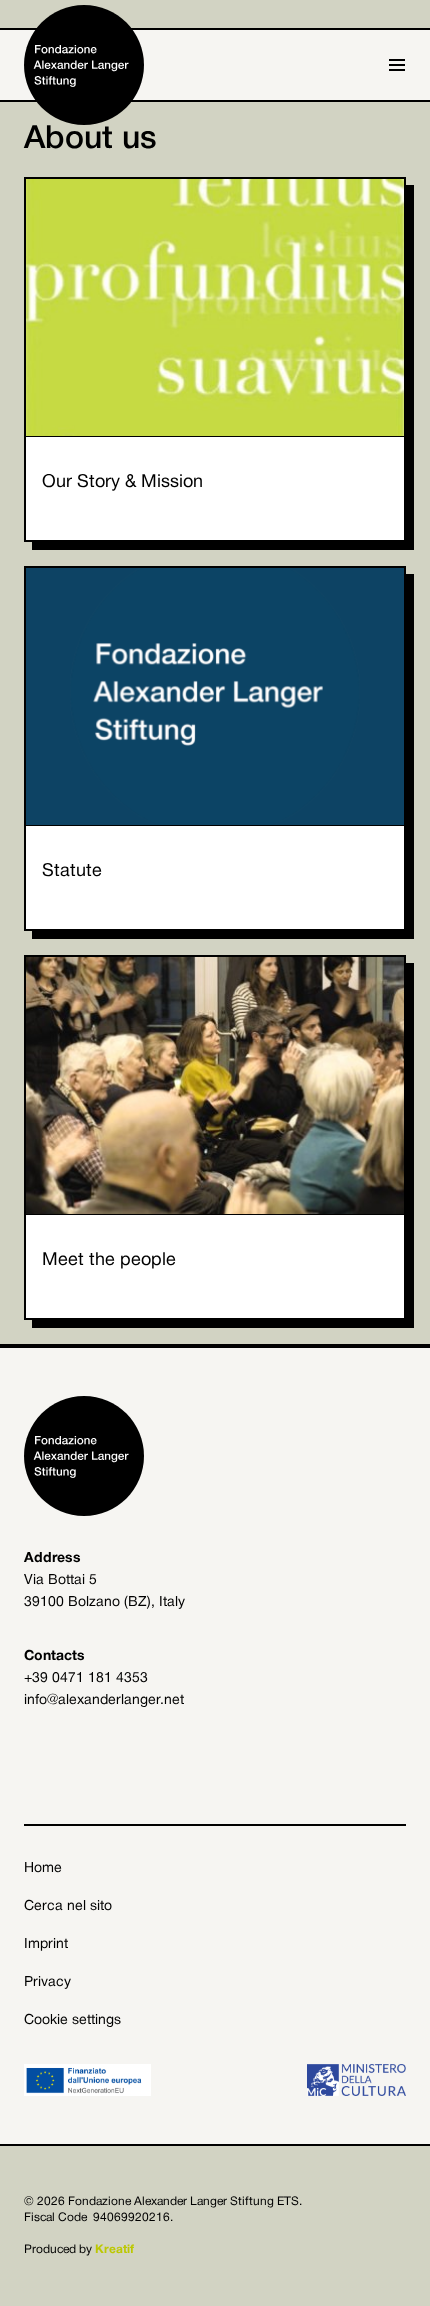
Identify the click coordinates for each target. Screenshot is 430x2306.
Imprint (46, 1944)
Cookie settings (72, 2020)
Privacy (47, 1982)
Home (43, 1868)
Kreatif (114, 2249)
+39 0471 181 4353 (86, 1678)
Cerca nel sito (68, 1906)
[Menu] (397, 65)
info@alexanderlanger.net (104, 1700)
